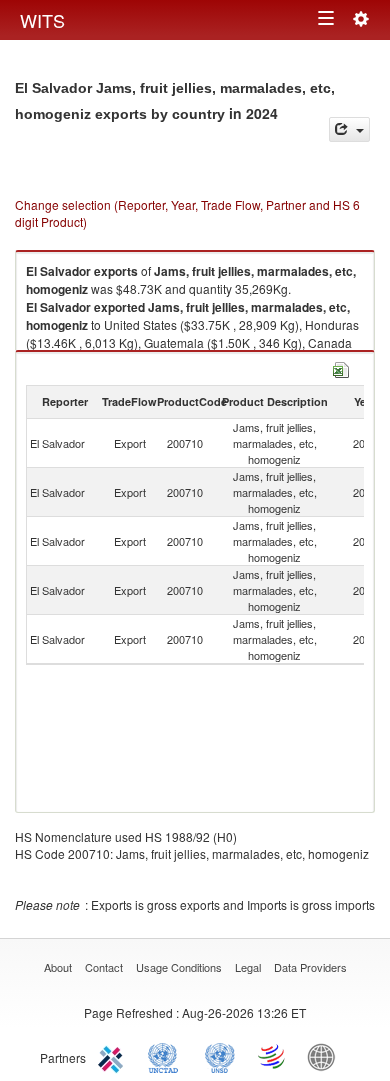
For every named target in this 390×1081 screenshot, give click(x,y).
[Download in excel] (341, 367)
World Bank (326, 1056)
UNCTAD (167, 1056)
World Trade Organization (273, 1056)
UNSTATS (220, 1056)
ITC (114, 1056)
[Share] (349, 129)
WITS (42, 20)
